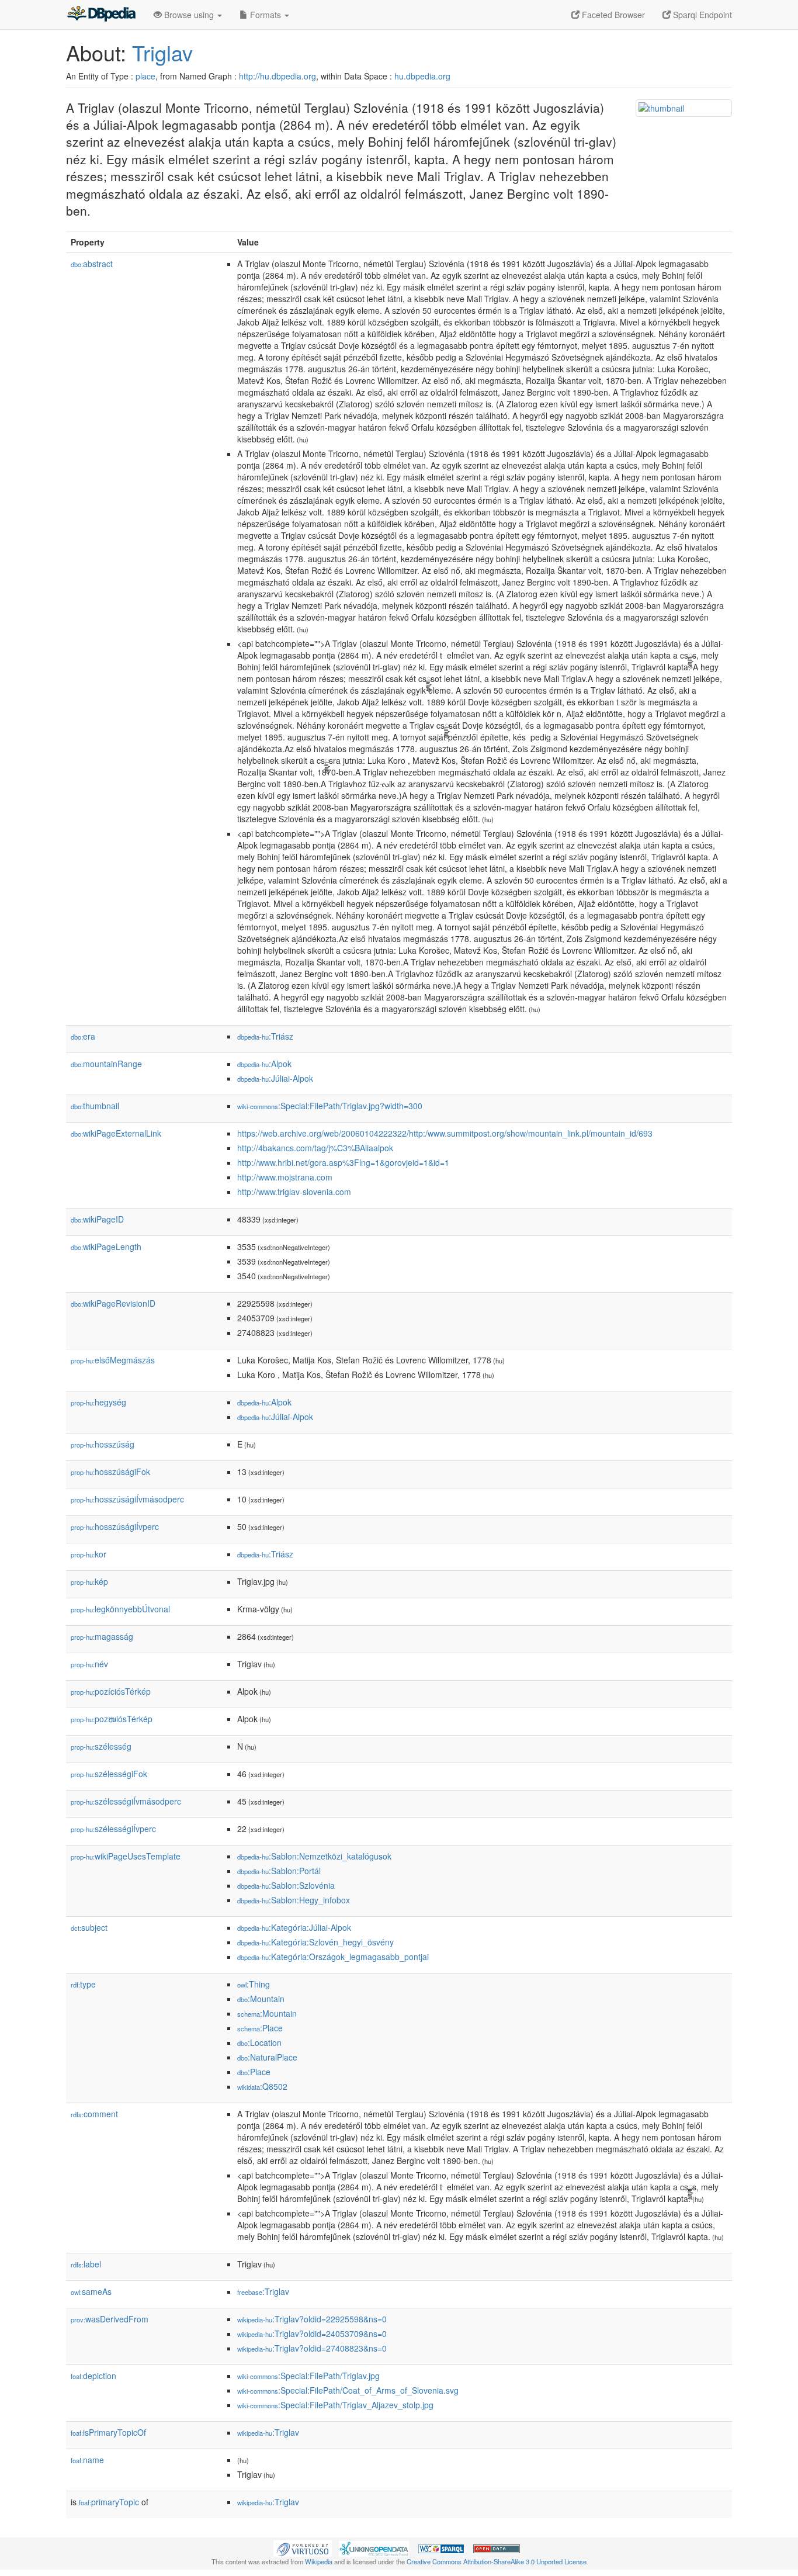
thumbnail (95, 1106)
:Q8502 (262, 2086)
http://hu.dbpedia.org (277, 76)
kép (89, 1581)
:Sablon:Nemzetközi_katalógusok (314, 1856)
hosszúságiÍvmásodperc (127, 1499)
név (89, 1664)
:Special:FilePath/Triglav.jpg (308, 2376)
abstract (92, 264)
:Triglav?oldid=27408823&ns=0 (312, 2348)
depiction (93, 2376)
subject (89, 1927)
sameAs (91, 2291)
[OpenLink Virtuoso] (303, 2547)
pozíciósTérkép (111, 1691)
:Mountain (261, 1999)
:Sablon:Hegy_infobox (294, 1900)
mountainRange (106, 1064)
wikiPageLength (106, 1247)
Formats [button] (266, 15)
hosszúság (103, 1444)
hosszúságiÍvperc (115, 1526)
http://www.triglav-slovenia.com (294, 1192)
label (86, 2264)
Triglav (162, 52)
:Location (259, 2042)
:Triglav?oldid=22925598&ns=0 (312, 2319)
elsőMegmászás (113, 1360)
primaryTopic (109, 2502)
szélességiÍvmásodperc (126, 1801)
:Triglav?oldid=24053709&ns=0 (312, 2333)
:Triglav (263, 2291)
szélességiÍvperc (113, 1829)
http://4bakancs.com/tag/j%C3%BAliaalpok (315, 1148)
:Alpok (264, 1064)
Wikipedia (319, 2561)
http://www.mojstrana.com (285, 1177)
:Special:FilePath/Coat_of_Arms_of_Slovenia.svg (348, 2390)
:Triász (265, 1036)
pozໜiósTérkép (112, 1719)
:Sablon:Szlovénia (286, 1885)
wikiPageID (97, 1219)
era (83, 1036)
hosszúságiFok (110, 1471)
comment (94, 2114)
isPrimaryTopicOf (108, 2432)
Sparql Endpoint (701, 15)
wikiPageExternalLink (116, 1133)
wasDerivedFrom (110, 2319)
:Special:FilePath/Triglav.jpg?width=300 (330, 1106)
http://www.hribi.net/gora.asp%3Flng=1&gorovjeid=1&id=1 (343, 1162)
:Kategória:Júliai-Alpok (294, 1927)
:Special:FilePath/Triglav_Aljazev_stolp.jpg (335, 2405)
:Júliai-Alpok (275, 1078)
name (87, 2460)
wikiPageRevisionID (113, 1303)
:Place (260, 2028)
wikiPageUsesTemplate (126, 1856)
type (83, 1984)
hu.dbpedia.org (422, 76)
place (145, 76)
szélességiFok (109, 1774)
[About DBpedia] (101, 15)
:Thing (254, 1984)
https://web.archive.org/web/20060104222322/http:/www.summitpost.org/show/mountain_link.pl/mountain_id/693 (445, 1133)
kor (89, 1554)
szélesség (101, 1746)
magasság (102, 1636)
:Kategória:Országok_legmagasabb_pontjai (333, 1957)
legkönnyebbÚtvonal (120, 1609)
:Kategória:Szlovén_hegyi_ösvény (315, 1942)
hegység (98, 1402)
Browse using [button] (189, 15)
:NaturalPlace (267, 2057)
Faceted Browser (612, 15)
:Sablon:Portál (279, 1871)
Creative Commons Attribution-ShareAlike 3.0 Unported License (497, 2561)
